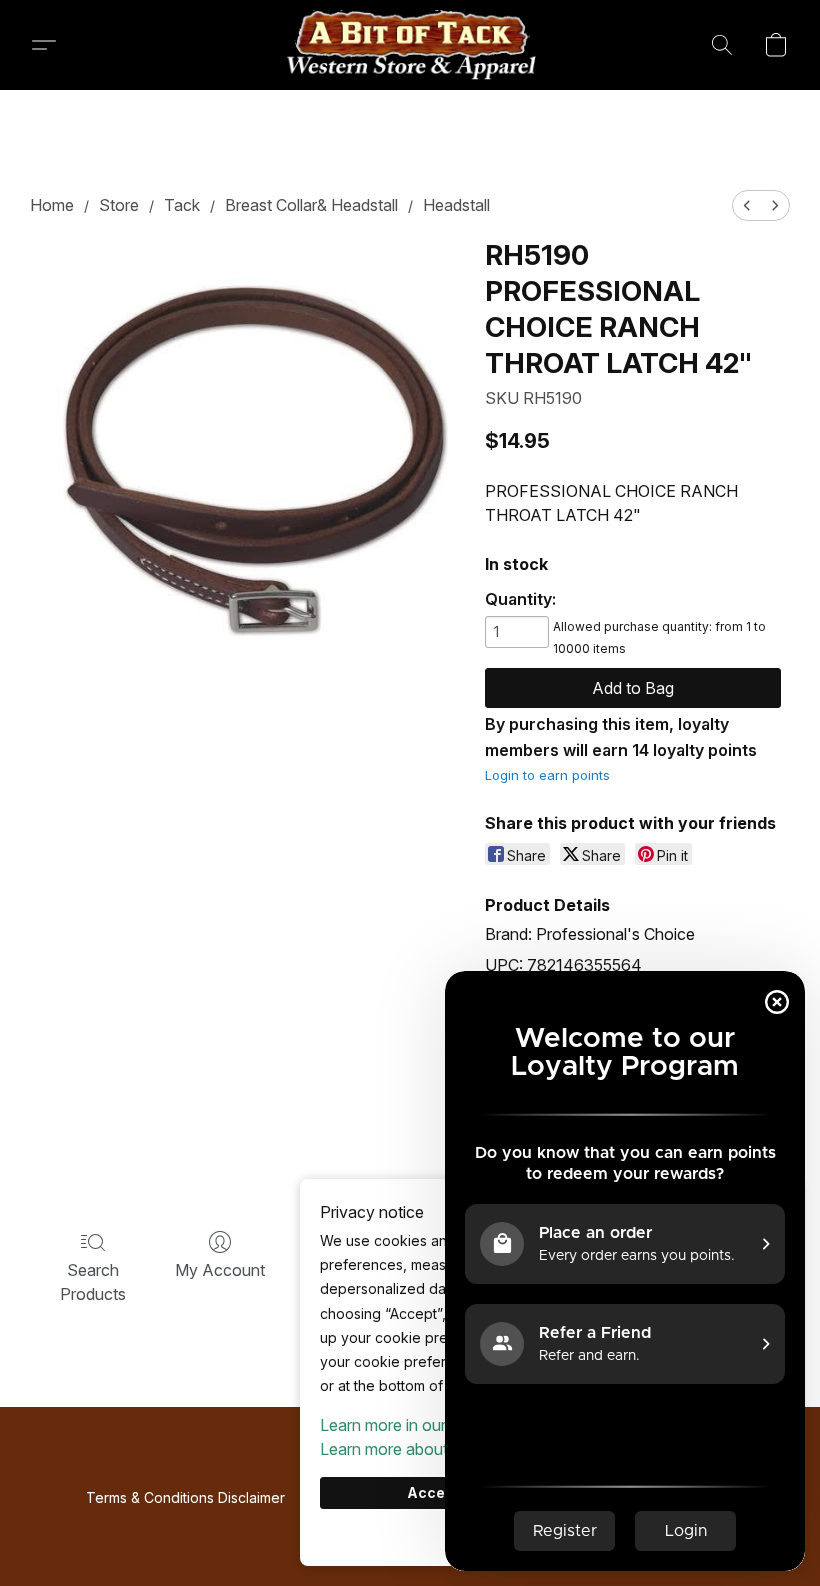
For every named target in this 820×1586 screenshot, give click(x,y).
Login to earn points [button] (547, 775)
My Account (220, 1270)
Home (52, 205)
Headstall (456, 205)
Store (119, 205)
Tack (182, 205)
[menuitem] (747, 205)
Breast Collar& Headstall (311, 205)
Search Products (93, 1282)
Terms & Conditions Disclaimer (185, 1497)
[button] (410, 45)
